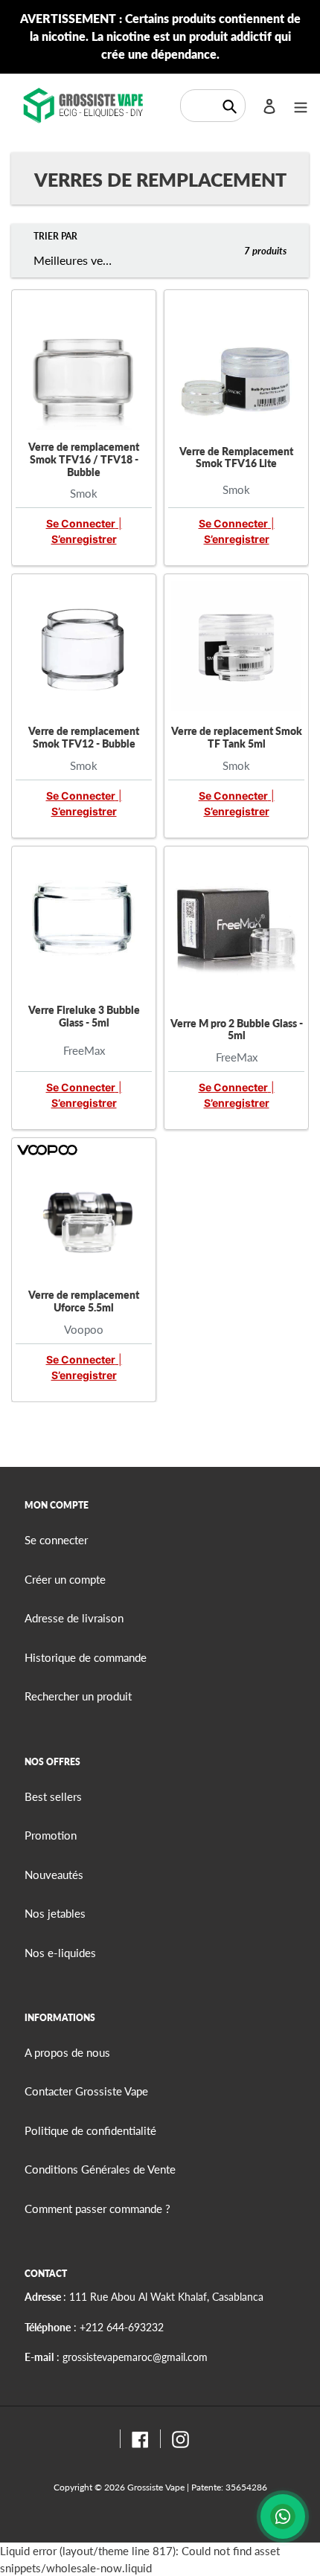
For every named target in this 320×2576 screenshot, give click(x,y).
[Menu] (301, 105)
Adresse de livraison (74, 1618)
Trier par (55, 236)
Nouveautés (54, 1875)
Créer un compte (65, 1579)
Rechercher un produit (78, 1696)
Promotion (51, 1835)
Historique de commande (86, 1657)
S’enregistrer (84, 539)
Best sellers (53, 1796)
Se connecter (81, 523)
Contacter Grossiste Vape (86, 2091)
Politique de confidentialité (90, 2130)
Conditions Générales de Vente (100, 2169)
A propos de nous (67, 2052)
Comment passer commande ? (97, 2209)
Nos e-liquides (60, 1953)
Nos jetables (55, 1913)
